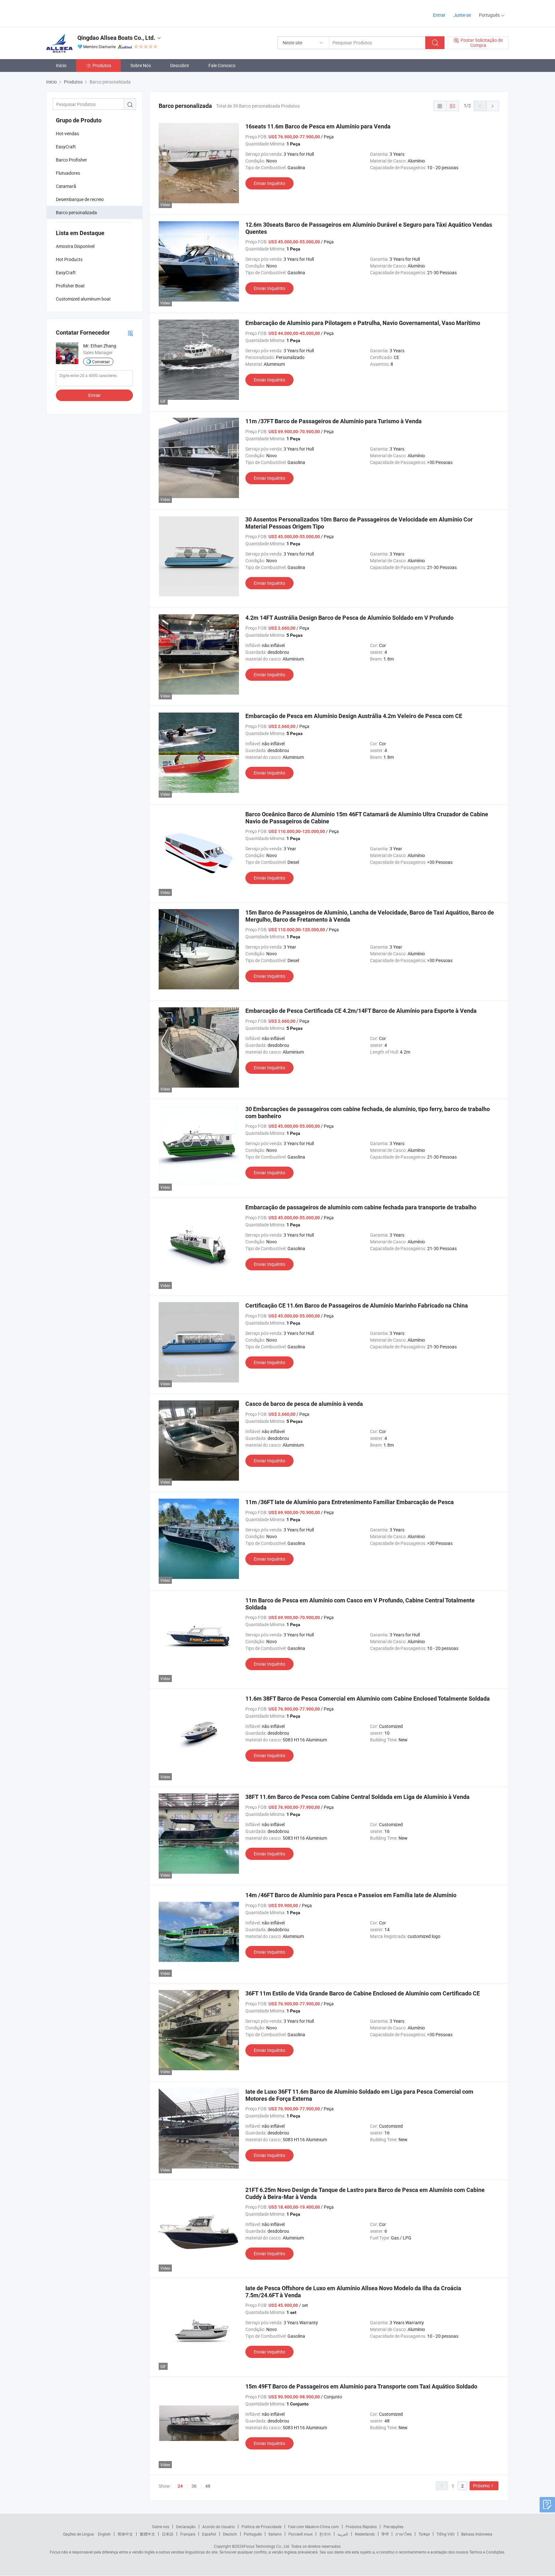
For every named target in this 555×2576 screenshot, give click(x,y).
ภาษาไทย (404, 2534)
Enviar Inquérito (269, 183)
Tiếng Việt (445, 2534)
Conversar (101, 362)
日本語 (168, 2534)
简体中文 (125, 2534)
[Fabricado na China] (88, 13)
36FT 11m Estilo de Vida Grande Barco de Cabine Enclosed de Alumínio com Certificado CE (363, 1993)
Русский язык (300, 2534)
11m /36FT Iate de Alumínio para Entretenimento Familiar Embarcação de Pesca (350, 1502)
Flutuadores (68, 173)
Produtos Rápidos (361, 2527)
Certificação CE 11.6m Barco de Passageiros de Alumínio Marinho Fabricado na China (357, 1306)
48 (208, 2486)
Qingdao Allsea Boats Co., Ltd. (116, 38)
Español (209, 2534)
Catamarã (66, 186)
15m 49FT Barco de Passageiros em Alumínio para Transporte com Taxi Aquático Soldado (361, 2386)
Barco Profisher (71, 160)
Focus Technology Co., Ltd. (267, 2546)
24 (180, 2486)
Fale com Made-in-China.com (313, 2527)
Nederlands (365, 2534)
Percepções (393, 2527)
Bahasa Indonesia (477, 2534)
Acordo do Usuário (219, 2527)
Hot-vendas (67, 133)
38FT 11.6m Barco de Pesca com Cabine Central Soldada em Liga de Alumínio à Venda (357, 1797)
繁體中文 (147, 2534)
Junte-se (462, 15)
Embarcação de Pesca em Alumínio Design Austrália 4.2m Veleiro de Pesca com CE (354, 716)
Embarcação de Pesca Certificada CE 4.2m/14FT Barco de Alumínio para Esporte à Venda (361, 1011)
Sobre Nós (141, 65)
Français (188, 2534)
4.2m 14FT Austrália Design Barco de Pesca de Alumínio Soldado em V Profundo (349, 618)
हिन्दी (385, 2534)
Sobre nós (161, 2527)
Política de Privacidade (261, 2527)
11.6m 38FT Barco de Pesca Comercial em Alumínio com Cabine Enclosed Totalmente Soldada (368, 1699)
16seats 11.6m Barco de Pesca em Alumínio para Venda (318, 126)
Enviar (95, 395)
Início (61, 65)
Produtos (102, 65)
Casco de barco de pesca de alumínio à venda (304, 1404)
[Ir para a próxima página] (493, 106)
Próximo (481, 2486)
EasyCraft (66, 147)
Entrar (439, 15)
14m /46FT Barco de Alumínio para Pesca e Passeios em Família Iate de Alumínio (351, 1895)
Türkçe (424, 2534)
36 (194, 2486)
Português (253, 2534)
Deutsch (230, 2534)
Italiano (275, 2534)
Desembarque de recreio (80, 199)
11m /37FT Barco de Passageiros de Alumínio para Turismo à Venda (334, 421)
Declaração (186, 2527)
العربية (343, 2534)
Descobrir (180, 65)
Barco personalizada (76, 212)
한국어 (325, 2534)
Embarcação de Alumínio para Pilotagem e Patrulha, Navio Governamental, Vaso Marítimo (363, 323)
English (104, 2534)
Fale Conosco (222, 65)
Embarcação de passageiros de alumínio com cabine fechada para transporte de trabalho (361, 1207)
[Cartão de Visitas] (130, 333)
